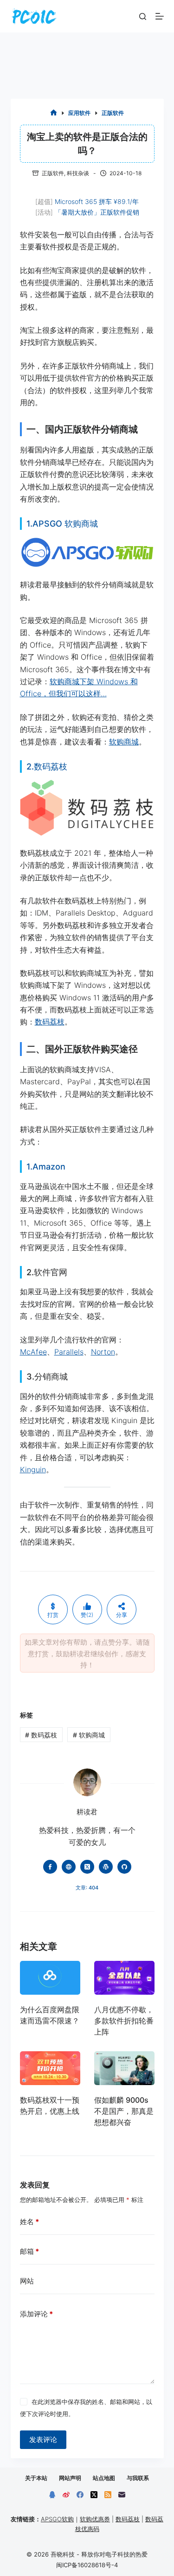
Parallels (69, 1352)
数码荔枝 (50, 1022)
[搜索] (143, 16)
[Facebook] (80, 2495)
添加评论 (36, 2314)
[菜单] (160, 16)
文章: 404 (87, 1888)
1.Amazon (46, 1167)
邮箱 (29, 2251)
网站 (27, 2281)
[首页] (54, 113)
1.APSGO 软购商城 (62, 524)
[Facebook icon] (50, 1867)
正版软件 (53, 173)
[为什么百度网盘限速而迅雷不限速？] (50, 1978)
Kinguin (33, 1469)
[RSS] (108, 2495)
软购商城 (124, 742)
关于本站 (36, 2478)
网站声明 (70, 2478)
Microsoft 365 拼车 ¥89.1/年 (97, 201)
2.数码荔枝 (47, 766)
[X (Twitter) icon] (87, 1867)
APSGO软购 (57, 2519)
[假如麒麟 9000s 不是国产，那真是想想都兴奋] (124, 2068)
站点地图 (104, 2478)
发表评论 (43, 2439)
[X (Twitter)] (94, 2495)
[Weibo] (66, 2495)
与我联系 (138, 2478)
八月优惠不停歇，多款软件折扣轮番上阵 (124, 2021)
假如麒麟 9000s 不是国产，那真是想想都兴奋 (124, 2111)
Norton (103, 1352)
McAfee (33, 1352)
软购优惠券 (95, 2519)
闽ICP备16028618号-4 (87, 2565)
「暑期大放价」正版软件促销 (97, 212)
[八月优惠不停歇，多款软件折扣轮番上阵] (124, 1978)
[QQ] (52, 2495)
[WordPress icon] (106, 1867)
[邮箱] (122, 2495)
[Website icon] (69, 1867)
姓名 (29, 2222)
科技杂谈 (78, 173)
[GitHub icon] (124, 1867)
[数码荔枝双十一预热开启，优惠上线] (50, 2068)
